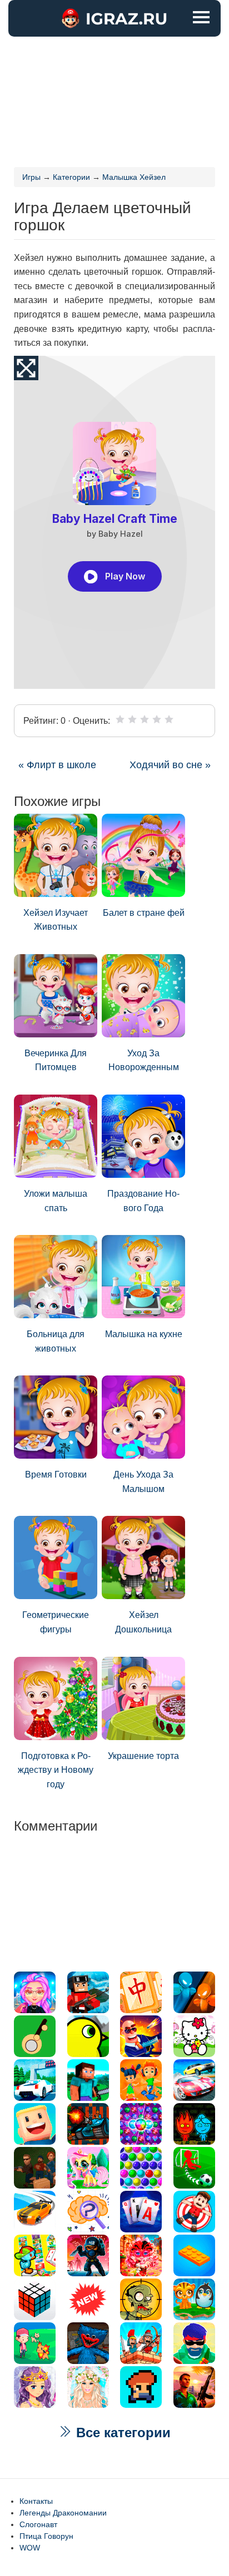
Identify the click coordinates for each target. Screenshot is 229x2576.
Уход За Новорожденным (144, 1060)
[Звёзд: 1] (120, 719)
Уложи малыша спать (56, 1201)
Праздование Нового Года (143, 1201)
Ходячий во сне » (170, 765)
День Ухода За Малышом (143, 1482)
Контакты (36, 2501)
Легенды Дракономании (63, 2513)
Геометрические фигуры (56, 1622)
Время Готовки (56, 1474)
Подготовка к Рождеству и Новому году (56, 1770)
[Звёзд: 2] (132, 719)
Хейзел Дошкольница (143, 1622)
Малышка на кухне (144, 1334)
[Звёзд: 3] (145, 719)
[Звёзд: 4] (157, 719)
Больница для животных (56, 1341)
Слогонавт (38, 2524)
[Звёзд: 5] (169, 719)
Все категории (121, 2433)
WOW (30, 2548)
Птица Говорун (46, 2536)
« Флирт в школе (57, 765)
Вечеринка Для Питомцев (56, 1060)
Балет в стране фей (144, 913)
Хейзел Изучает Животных (56, 920)
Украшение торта (143, 1756)
